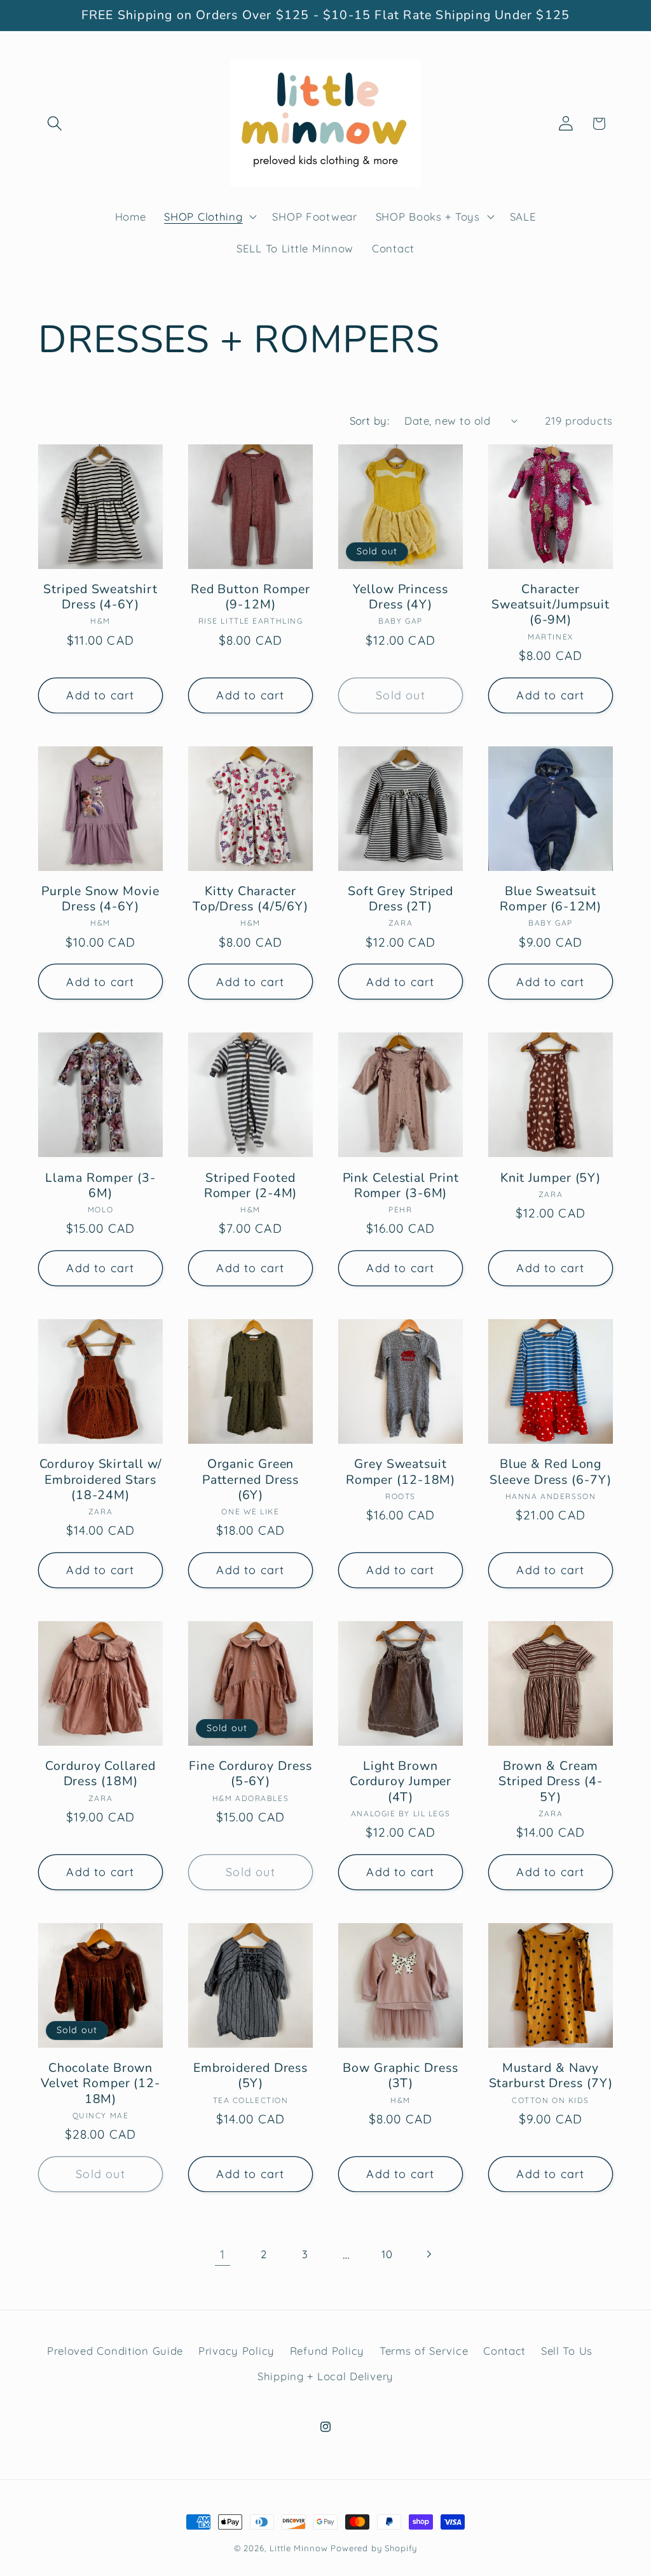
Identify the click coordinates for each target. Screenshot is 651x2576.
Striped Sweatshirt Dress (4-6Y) (100, 597)
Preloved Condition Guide (115, 2351)
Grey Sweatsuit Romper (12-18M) (401, 1472)
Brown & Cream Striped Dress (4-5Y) (550, 1782)
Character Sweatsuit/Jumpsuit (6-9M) (551, 605)
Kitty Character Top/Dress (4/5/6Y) (250, 899)
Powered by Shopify (374, 2548)
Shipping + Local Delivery (325, 2376)
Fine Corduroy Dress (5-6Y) (250, 1774)
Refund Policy (327, 2351)
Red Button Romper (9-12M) (250, 597)
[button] (55, 124)
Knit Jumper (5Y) (551, 1178)
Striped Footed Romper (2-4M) (251, 1186)
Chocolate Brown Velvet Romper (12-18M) (100, 2084)
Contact (504, 2351)
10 (387, 2254)
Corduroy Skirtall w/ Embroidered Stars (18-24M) (101, 1480)
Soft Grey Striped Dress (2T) (401, 899)
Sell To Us (567, 2351)
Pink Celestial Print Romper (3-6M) (401, 1186)
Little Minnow (298, 2548)
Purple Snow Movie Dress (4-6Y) (100, 899)
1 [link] (223, 2254)
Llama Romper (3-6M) (100, 1186)
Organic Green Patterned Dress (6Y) (251, 1480)
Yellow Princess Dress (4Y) (401, 597)
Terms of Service (424, 2351)
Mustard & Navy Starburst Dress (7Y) (551, 2076)
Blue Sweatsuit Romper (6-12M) (551, 899)
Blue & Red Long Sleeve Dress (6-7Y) (550, 1472)
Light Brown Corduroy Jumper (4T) (401, 1782)
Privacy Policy (236, 2351)
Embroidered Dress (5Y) (250, 2076)
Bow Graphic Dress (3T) (400, 2076)
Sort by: (370, 421)
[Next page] (429, 2255)
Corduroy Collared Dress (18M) (100, 1774)
